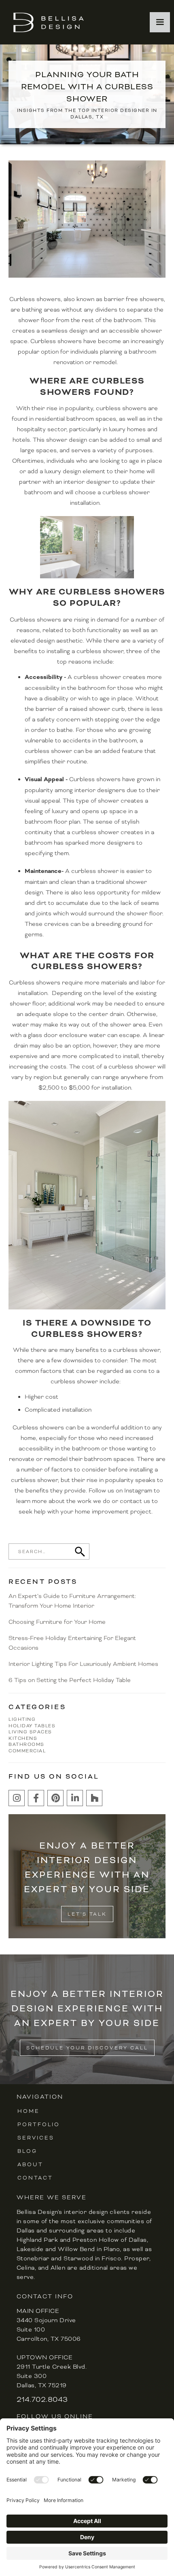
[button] (160, 22)
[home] (47, 22)
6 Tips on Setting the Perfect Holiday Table (70, 1680)
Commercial (27, 1751)
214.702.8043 (42, 2399)
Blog (27, 2151)
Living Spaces (30, 1732)
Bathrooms (27, 1744)
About (30, 2165)
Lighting (22, 1719)
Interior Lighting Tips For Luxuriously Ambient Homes (83, 1664)
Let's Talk (87, 1914)
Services (36, 2138)
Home (29, 2111)
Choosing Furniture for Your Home (57, 1622)
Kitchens (23, 1738)
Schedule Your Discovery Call (87, 2048)
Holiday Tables (32, 1726)
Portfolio (39, 2125)
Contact (35, 2178)
